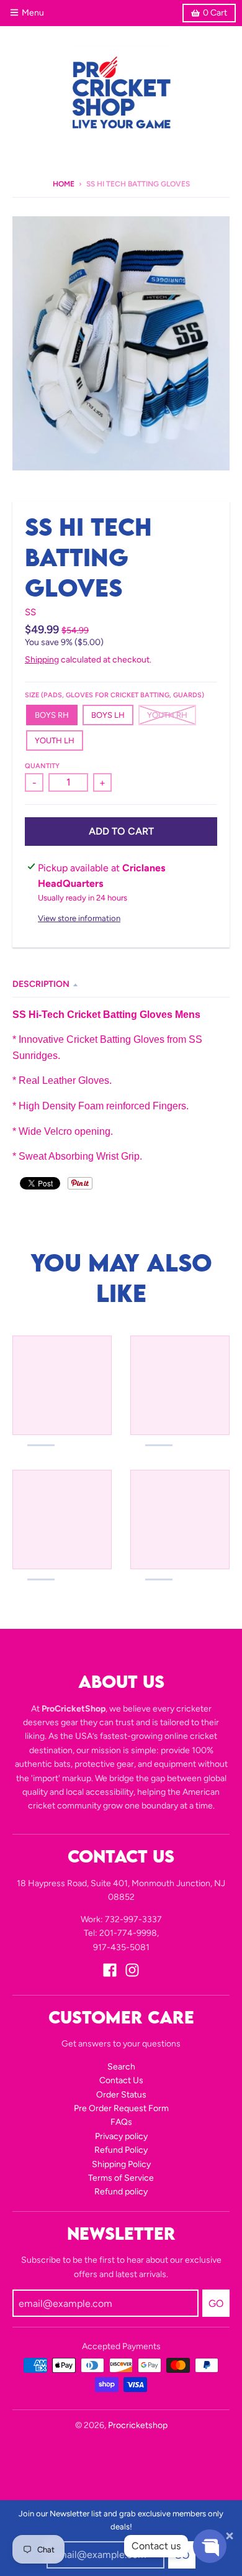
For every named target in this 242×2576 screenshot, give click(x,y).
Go (216, 2303)
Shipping (42, 660)
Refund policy (121, 2192)
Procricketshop (138, 2425)
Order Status (121, 2095)
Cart (215, 13)
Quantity (42, 766)
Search (121, 2067)
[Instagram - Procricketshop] (132, 1970)
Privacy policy (121, 2136)
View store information (79, 918)
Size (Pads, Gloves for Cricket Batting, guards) (114, 695)
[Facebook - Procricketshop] (110, 1970)
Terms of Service (121, 2178)
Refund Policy (121, 2150)
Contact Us (121, 2080)
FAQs (121, 2122)
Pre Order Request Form (121, 2108)
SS (30, 612)
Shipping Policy (121, 2164)
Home (64, 184)
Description (41, 984)
